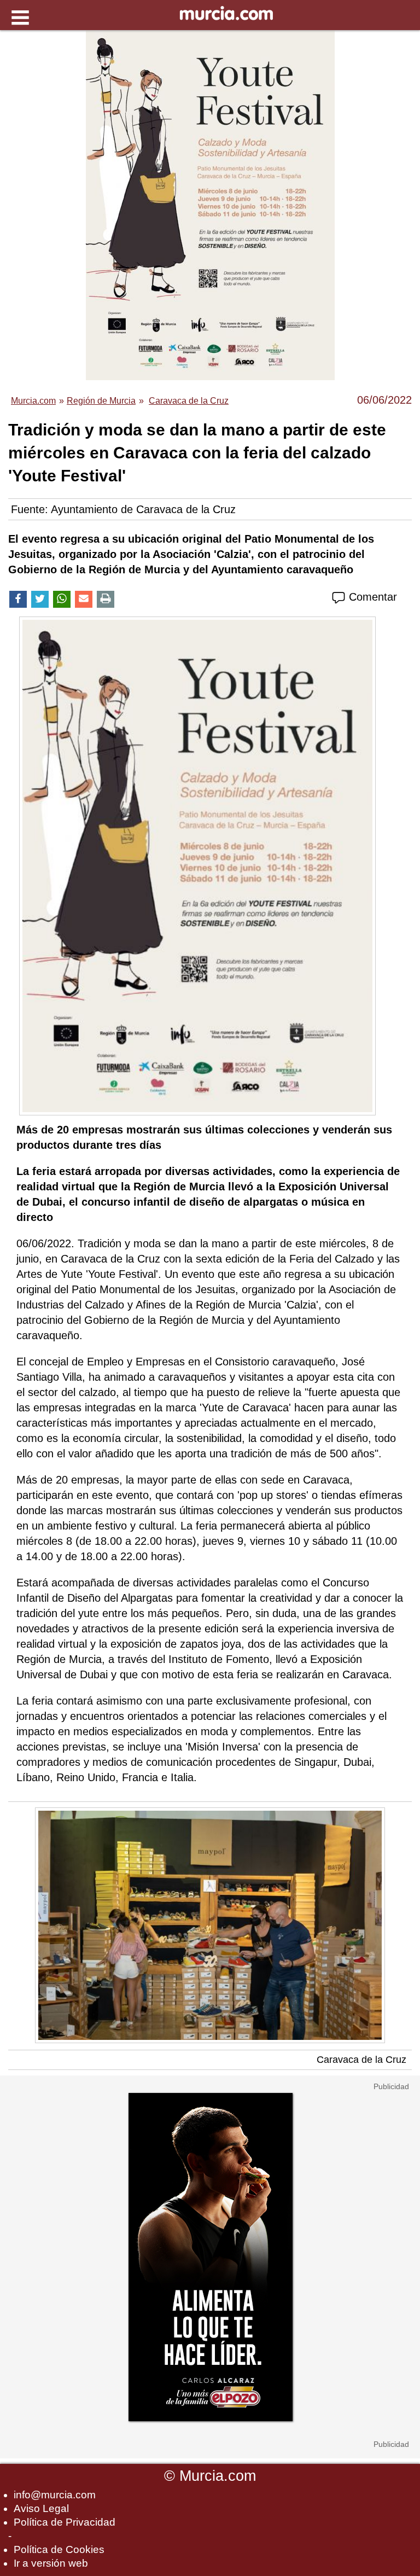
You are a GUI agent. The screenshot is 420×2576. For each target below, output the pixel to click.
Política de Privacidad (65, 2522)
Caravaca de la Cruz (361, 2060)
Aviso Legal (41, 2508)
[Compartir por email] (84, 599)
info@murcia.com (55, 2495)
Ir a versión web (51, 2563)
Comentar (371, 597)
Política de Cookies (59, 2549)
